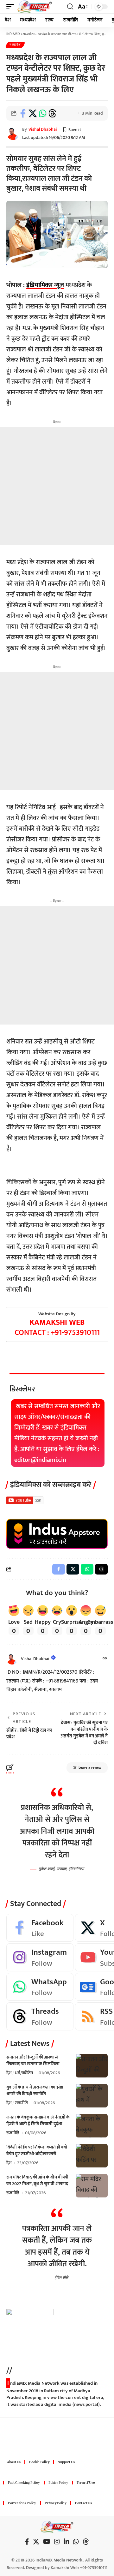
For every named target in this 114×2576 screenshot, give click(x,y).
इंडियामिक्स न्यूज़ (45, 285)
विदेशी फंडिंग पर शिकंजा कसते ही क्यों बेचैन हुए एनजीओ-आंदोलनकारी (37, 2150)
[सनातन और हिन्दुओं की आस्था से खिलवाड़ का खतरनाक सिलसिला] (92, 2066)
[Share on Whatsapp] (42, 113)
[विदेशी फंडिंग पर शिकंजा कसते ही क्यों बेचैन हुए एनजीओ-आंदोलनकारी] (92, 2156)
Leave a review (90, 1768)
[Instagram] (40, 1957)
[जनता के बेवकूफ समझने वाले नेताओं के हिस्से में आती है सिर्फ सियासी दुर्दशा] (92, 2126)
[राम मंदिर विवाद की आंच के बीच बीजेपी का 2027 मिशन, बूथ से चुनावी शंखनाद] (92, 2186)
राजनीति (21, 2103)
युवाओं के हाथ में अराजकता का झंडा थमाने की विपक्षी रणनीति (35, 2090)
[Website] (105, 1659)
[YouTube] (47, 2542)
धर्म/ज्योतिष (24, 2073)
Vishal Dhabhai (43, 129)
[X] (36, 2542)
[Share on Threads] (52, 113)
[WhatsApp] (40, 1987)
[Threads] (40, 2016)
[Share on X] (33, 113)
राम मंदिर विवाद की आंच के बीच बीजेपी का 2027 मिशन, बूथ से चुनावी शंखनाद (37, 2180)
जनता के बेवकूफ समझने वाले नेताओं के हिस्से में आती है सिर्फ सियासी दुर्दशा (38, 2120)
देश (9, 2073)
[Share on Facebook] (23, 113)
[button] (12, 7)
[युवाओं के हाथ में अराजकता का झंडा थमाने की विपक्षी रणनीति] (92, 2096)
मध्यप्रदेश (15, 45)
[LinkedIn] (66, 2542)
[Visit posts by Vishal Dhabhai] (12, 1659)
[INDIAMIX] (35, 7)
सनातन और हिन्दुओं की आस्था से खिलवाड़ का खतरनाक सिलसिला (33, 2060)
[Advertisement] (57, 486)
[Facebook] (40, 1928)
